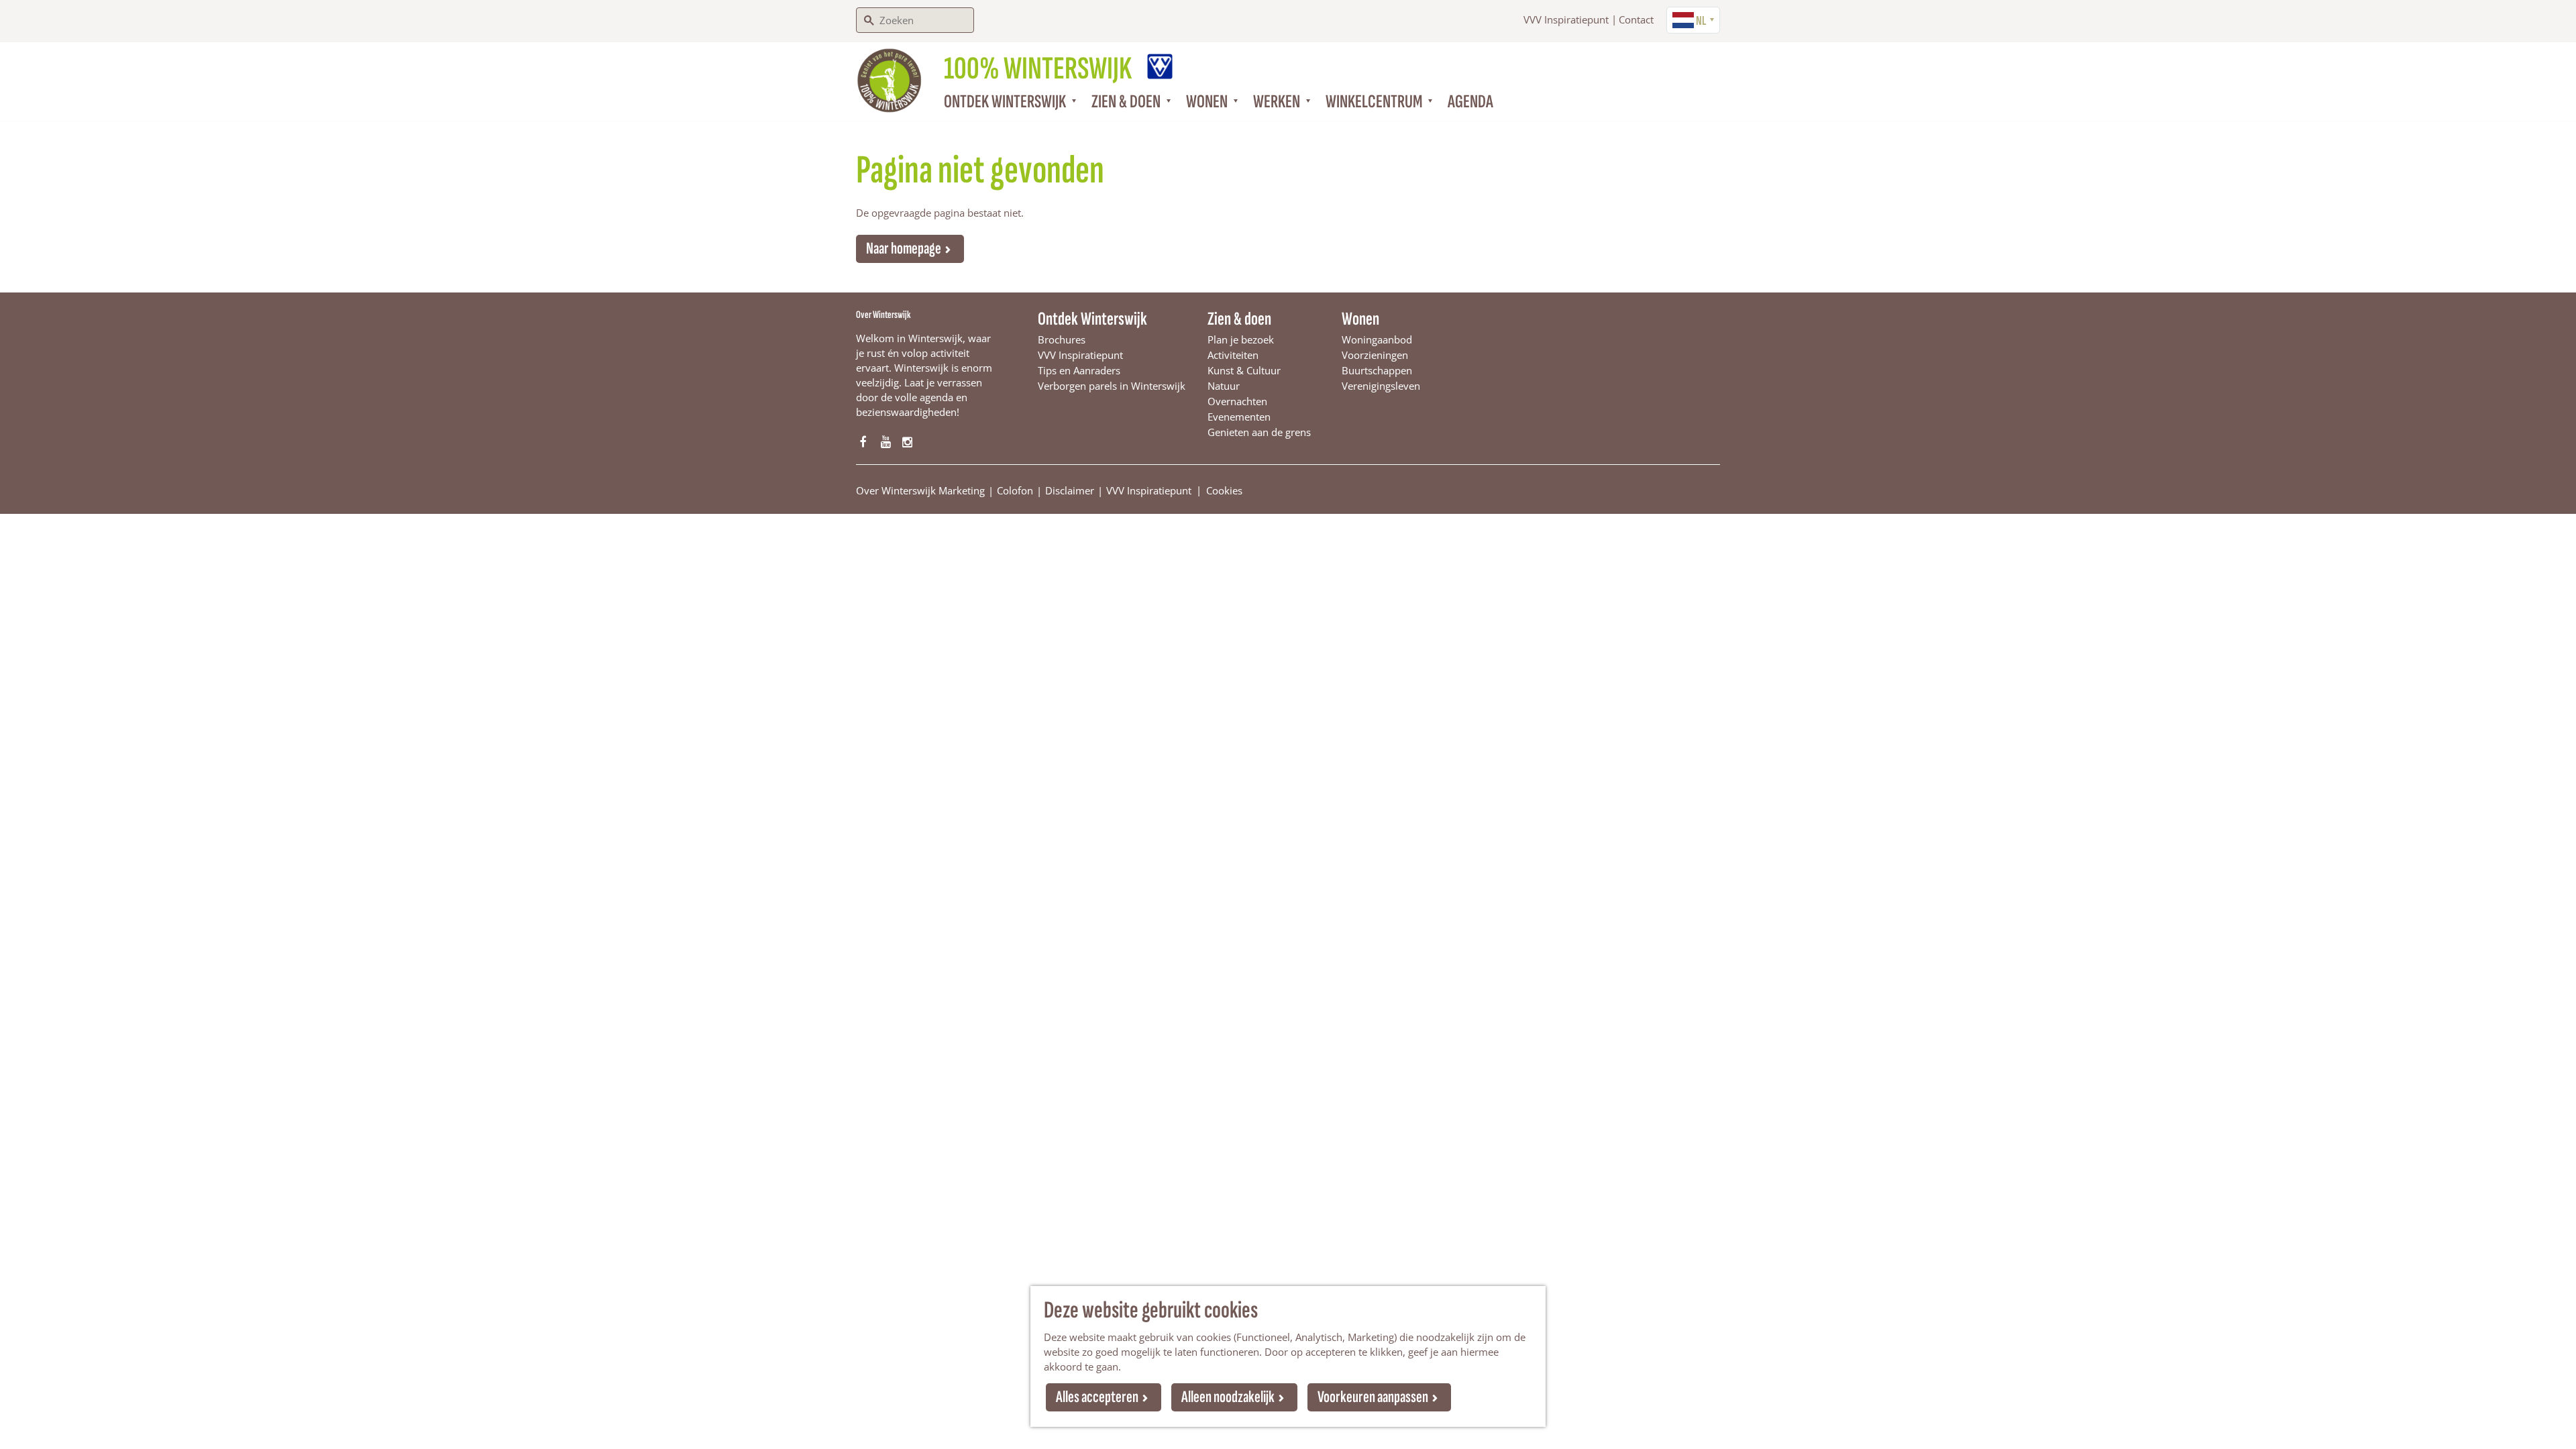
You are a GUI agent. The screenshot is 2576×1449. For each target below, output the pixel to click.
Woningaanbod (1377, 339)
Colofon (1015, 490)
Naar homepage (904, 249)
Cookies (1224, 490)
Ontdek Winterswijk (1092, 319)
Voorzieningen (1375, 355)
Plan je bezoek (1241, 339)
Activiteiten (1233, 355)
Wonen (1360, 319)
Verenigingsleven (1381, 386)
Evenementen (1239, 417)
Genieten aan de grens (1259, 432)
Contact (1636, 19)
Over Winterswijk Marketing (920, 490)
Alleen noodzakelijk (1228, 1397)
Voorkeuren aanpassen (1373, 1397)
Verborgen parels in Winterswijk (1112, 386)
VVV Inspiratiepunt (1566, 19)
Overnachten (1237, 401)
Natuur (1224, 386)
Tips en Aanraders (1079, 370)
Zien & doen (1239, 319)
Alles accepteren (1097, 1397)
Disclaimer (1070, 490)
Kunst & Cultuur (1244, 370)
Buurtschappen (1377, 370)
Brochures (1062, 339)
